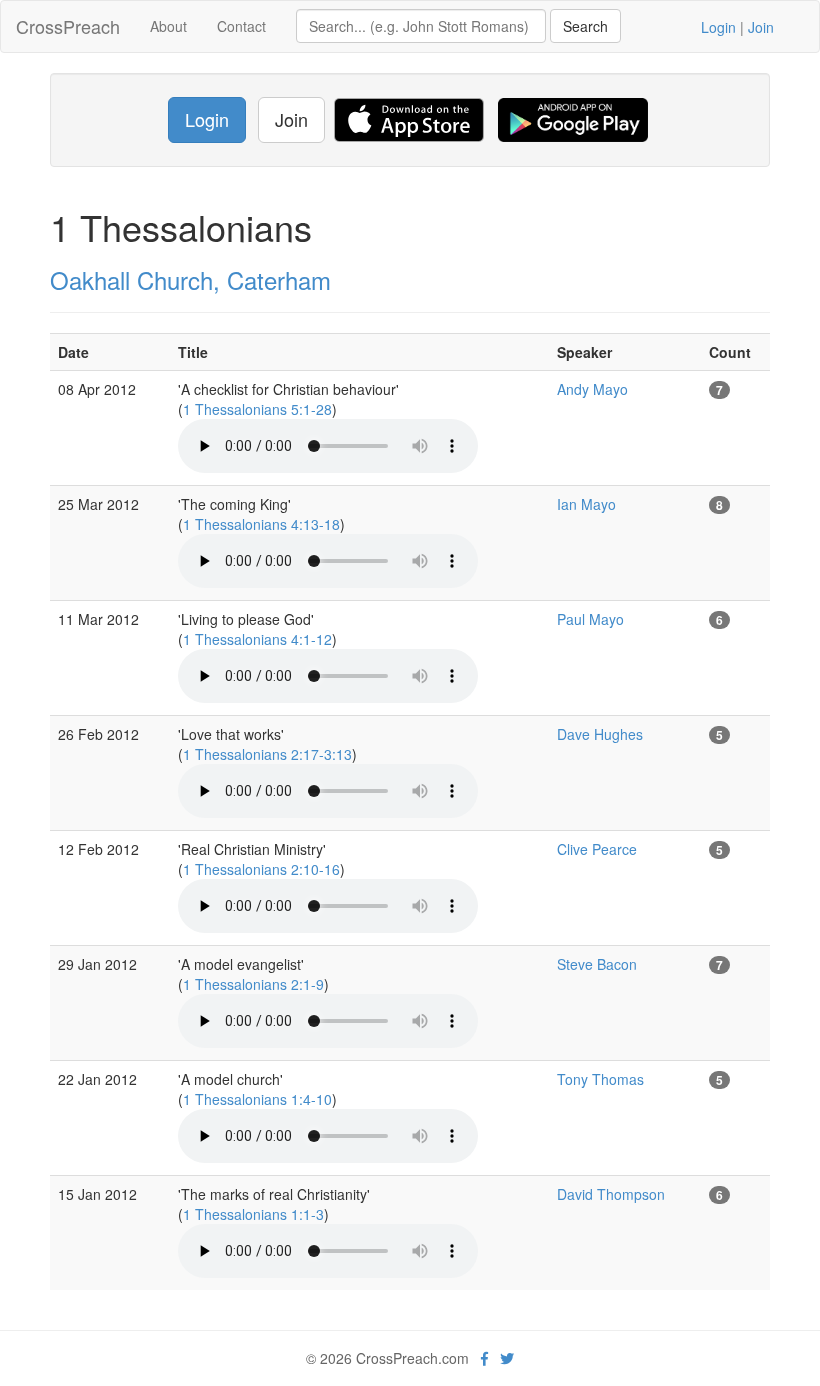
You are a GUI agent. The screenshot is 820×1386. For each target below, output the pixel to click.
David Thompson (611, 1194)
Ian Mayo (586, 504)
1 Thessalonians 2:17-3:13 (267, 754)
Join (761, 27)
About (168, 26)
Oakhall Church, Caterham (190, 279)
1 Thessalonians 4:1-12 (257, 639)
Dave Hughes (600, 734)
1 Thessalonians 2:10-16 (261, 869)
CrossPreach (68, 26)
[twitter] (507, 1358)
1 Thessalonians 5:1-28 (257, 409)
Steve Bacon (597, 964)
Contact (241, 26)
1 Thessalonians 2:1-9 (253, 984)
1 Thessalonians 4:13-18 (261, 524)
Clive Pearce (597, 849)
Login (718, 27)
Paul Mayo (590, 619)
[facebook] (484, 1358)
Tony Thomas (600, 1079)
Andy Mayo (592, 389)
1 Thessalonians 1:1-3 (253, 1214)
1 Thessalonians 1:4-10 (257, 1099)
